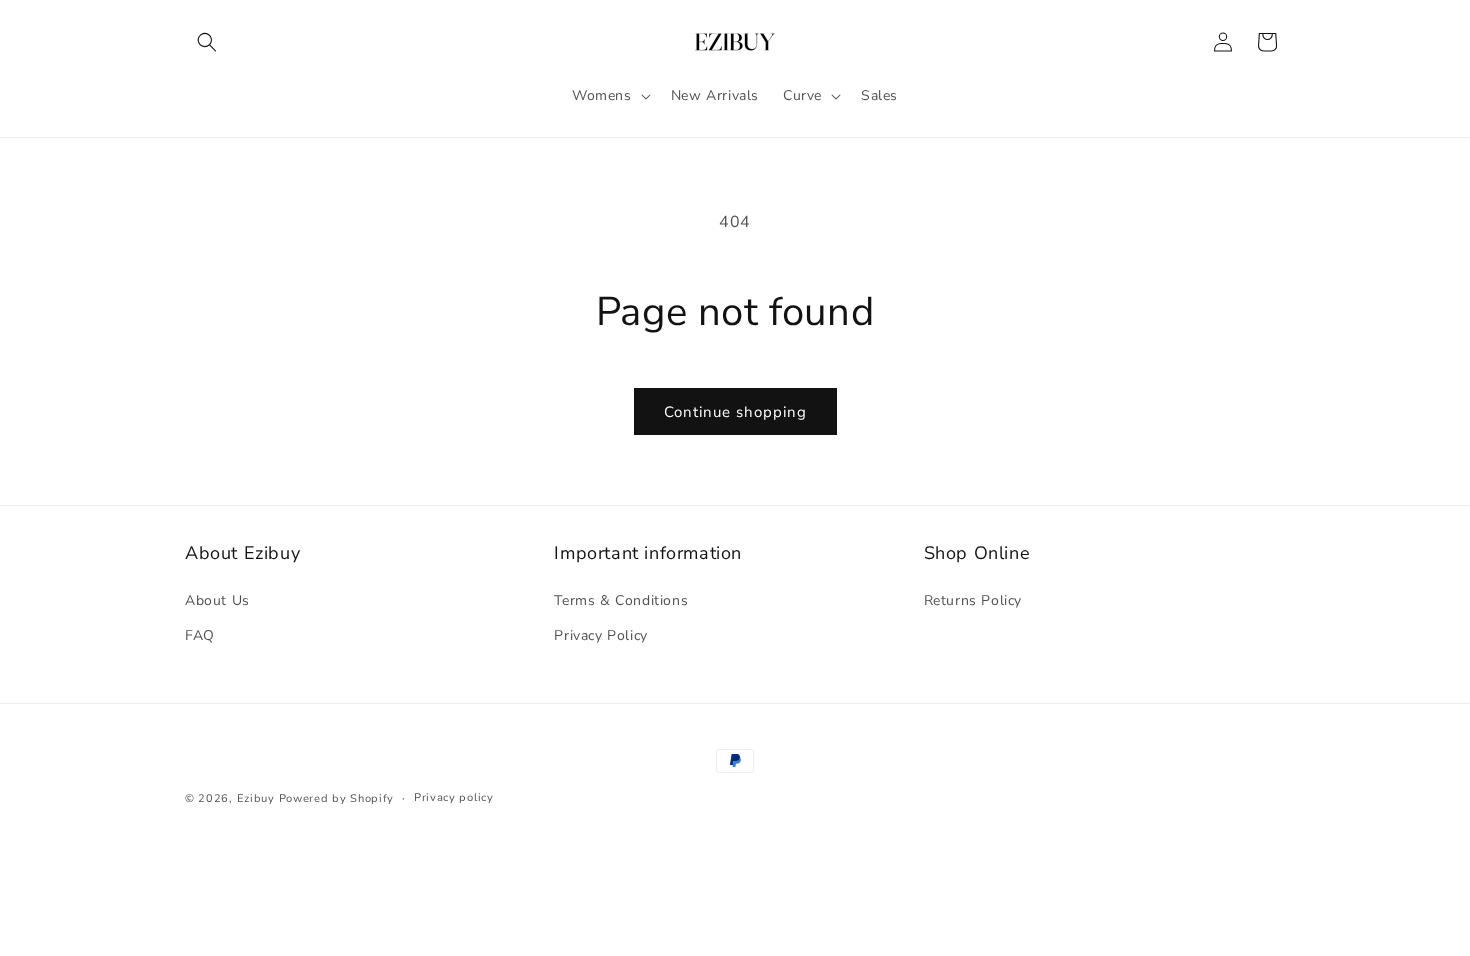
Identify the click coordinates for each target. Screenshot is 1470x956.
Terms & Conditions (621, 600)
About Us (217, 600)
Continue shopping (735, 412)
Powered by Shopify (337, 798)
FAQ (200, 635)
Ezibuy (256, 798)
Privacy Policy (600, 635)
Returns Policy (973, 600)
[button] (207, 42)
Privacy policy (454, 797)
